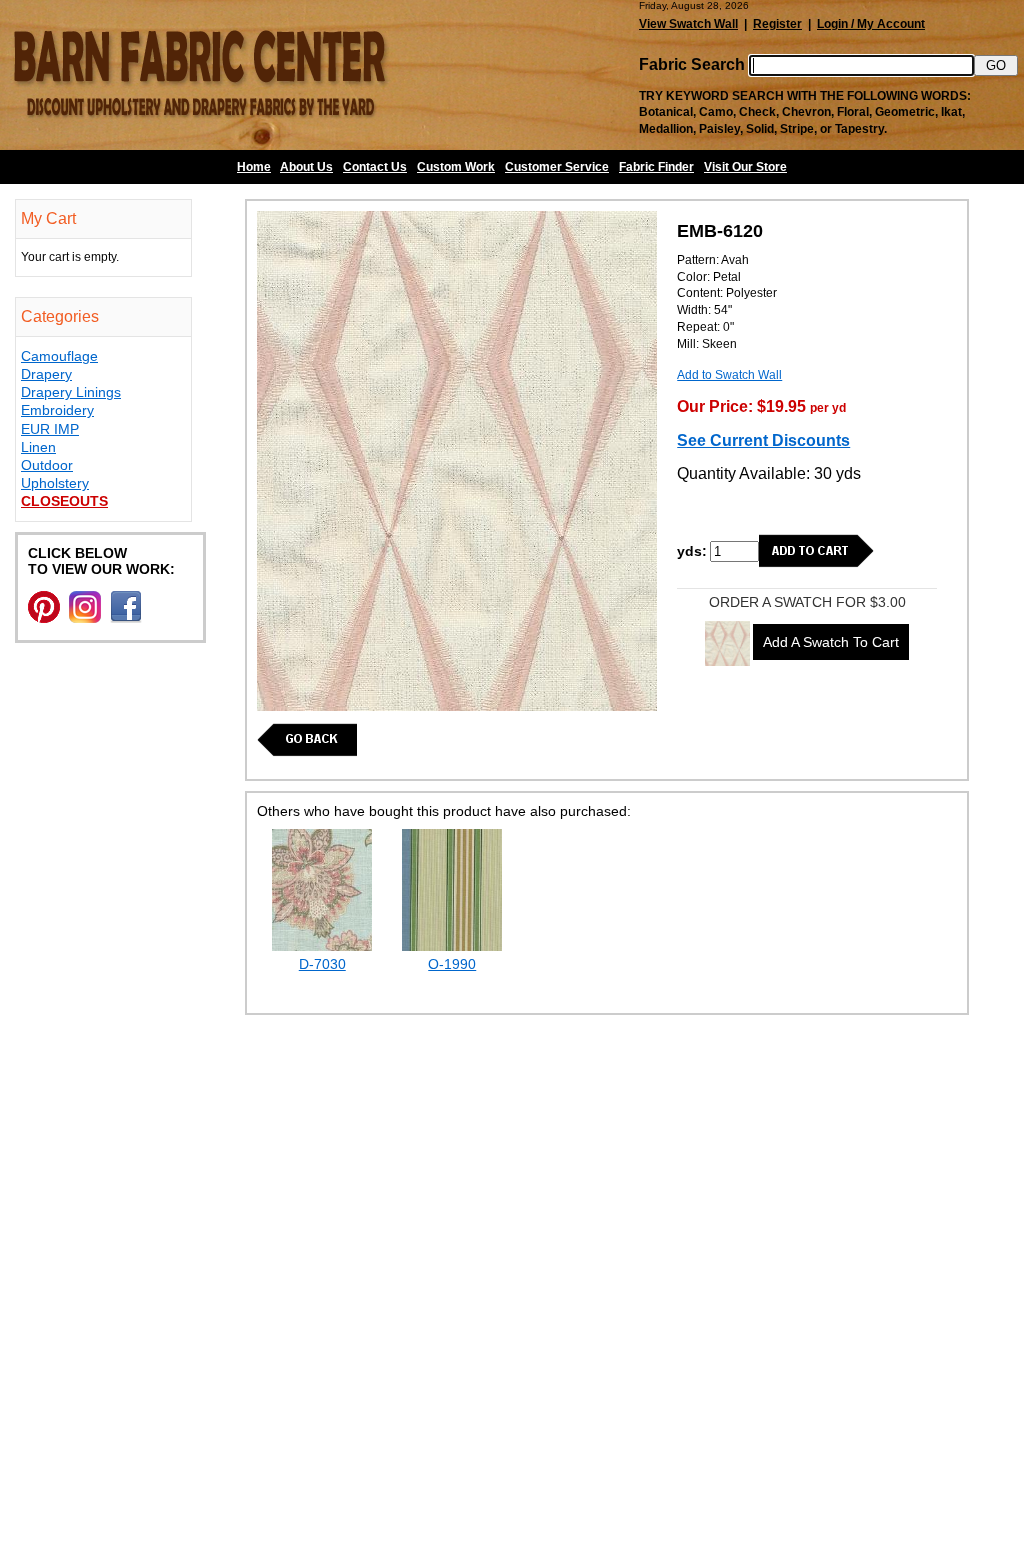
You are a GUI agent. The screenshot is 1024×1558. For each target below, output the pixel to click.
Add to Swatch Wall (729, 375)
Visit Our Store (745, 167)
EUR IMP (50, 429)
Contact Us (375, 167)
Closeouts (64, 501)
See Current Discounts (763, 440)
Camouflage (59, 356)
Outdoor (47, 465)
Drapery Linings (71, 392)
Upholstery (55, 483)
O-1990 (452, 964)
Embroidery (57, 410)
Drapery (46, 374)
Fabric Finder (656, 167)
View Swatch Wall (688, 24)
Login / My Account (871, 24)
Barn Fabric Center (200, 75)
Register (777, 24)
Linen (38, 447)
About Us (306, 167)
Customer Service (557, 167)
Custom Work (456, 167)
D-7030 (322, 964)
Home (254, 167)
